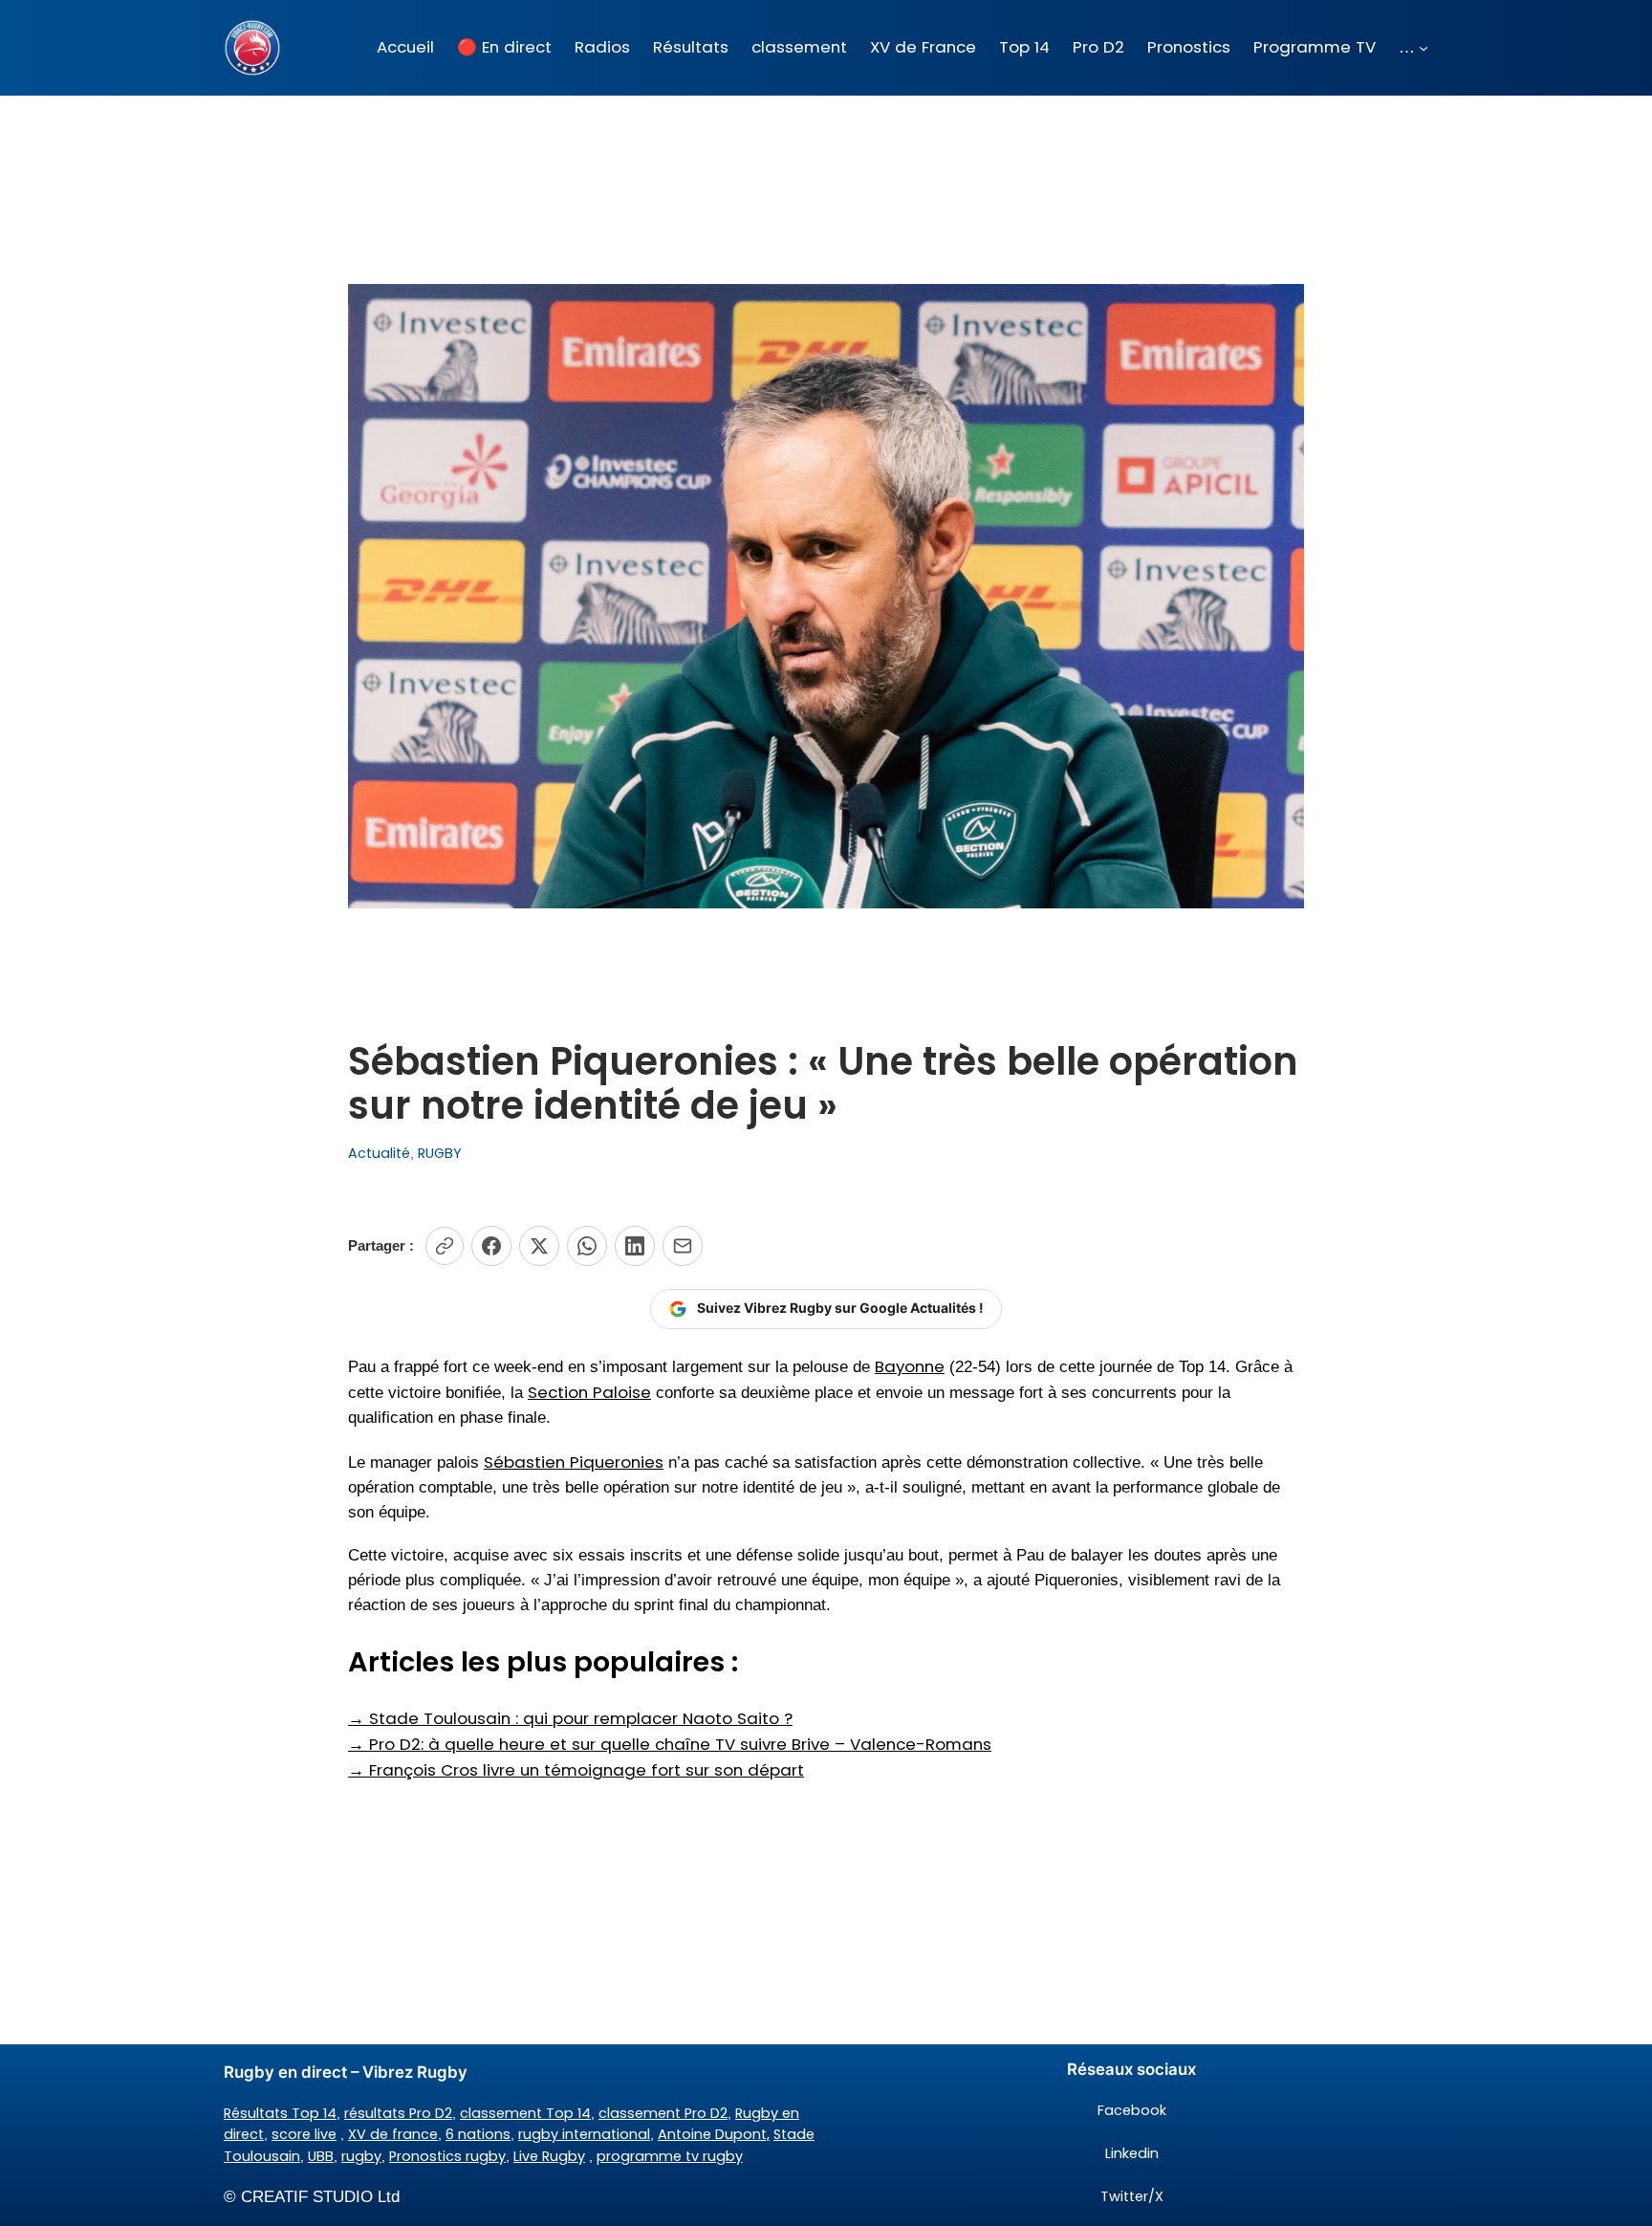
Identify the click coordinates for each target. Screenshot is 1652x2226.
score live (304, 2134)
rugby (361, 2156)
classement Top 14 (525, 2113)
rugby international (584, 2134)
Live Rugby (549, 2156)
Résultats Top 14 (280, 2113)
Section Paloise (589, 1392)
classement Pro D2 (663, 2113)
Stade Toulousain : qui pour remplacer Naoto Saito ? (570, 1718)
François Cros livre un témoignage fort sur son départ (576, 1770)
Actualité (379, 1153)
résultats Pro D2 (398, 2113)
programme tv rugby (670, 2156)
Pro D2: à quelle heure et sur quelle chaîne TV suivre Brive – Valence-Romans (670, 1744)
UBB (321, 2156)
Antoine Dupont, (714, 2134)
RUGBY (440, 1153)
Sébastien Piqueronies (574, 1462)
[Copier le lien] (445, 1246)
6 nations (478, 2134)
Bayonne (910, 1366)
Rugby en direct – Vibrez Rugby (346, 2072)
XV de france (393, 2134)
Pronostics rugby (447, 2156)
